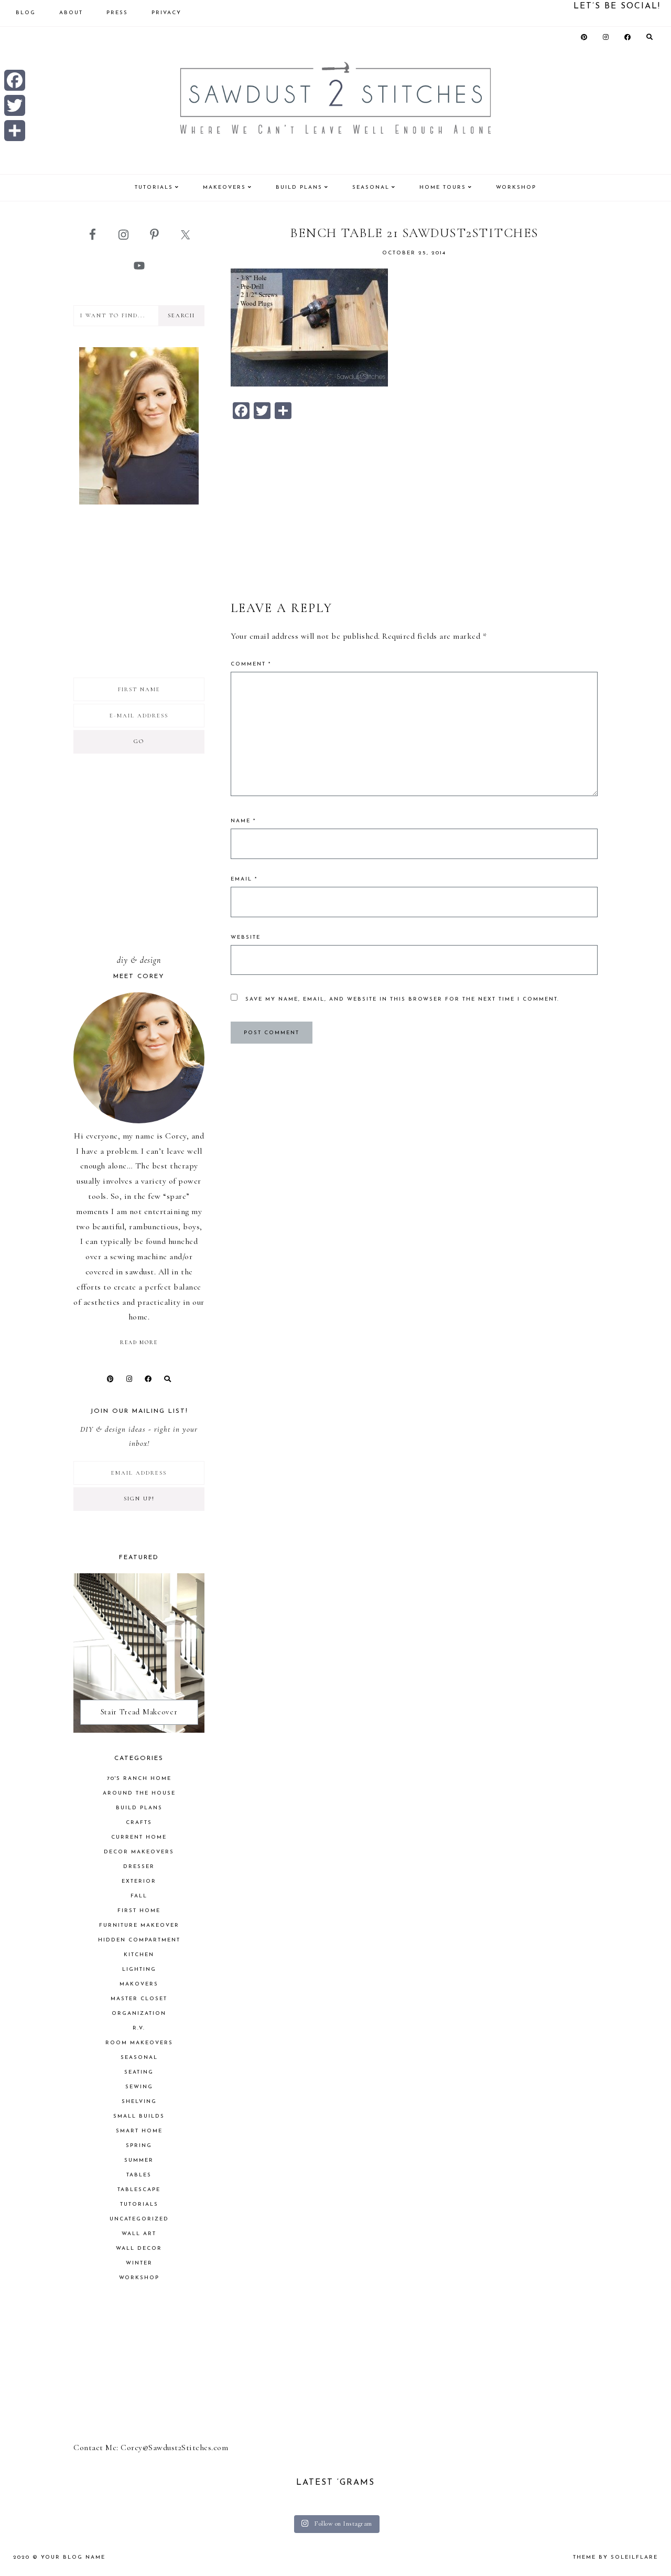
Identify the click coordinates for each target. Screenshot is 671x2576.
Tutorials (139, 2204)
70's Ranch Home (139, 1779)
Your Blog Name (73, 2557)
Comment (251, 664)
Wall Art (139, 2234)
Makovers (139, 1984)
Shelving (139, 2102)
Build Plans (139, 1808)
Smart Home (139, 2131)
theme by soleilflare (615, 2557)
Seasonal (139, 2058)
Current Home (139, 1837)
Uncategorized (139, 2219)
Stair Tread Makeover (139, 1712)
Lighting (139, 1969)
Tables (139, 2175)
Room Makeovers (139, 2043)
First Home (139, 1911)
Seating (139, 2072)
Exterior (139, 1881)
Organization (139, 2014)
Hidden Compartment (139, 1940)
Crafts (139, 1823)
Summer (139, 2160)
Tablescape (139, 2190)
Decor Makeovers (139, 1852)
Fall (139, 1896)
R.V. (139, 2028)
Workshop (139, 2278)
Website (246, 937)
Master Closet (139, 1999)
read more (139, 1343)
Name (243, 821)
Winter (139, 2263)
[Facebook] (15, 80)
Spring (139, 2146)
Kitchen (139, 1955)
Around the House (139, 1793)
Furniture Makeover (139, 1925)
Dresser (139, 1867)
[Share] (15, 131)
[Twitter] (15, 105)
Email (244, 879)
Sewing (139, 2087)
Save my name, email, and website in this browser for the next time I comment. (402, 999)
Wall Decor (139, 2248)
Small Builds (139, 2116)
